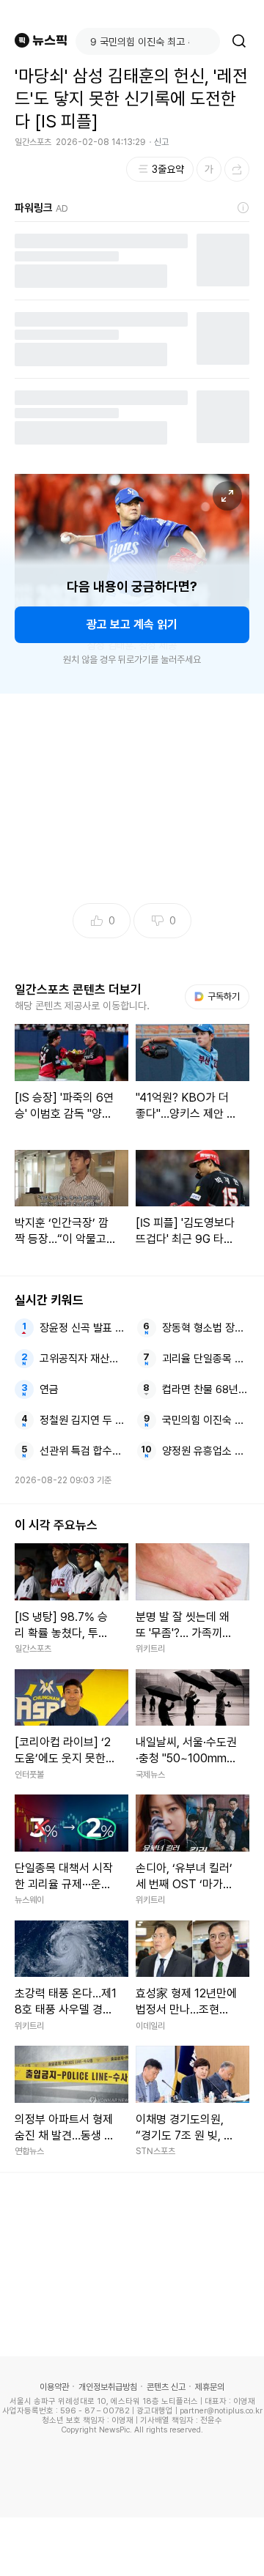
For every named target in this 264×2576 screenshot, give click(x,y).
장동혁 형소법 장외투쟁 (206, 1328)
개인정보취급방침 (108, 2387)
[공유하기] (237, 169)
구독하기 (219, 996)
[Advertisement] (132, 2547)
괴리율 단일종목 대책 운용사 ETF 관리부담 (206, 1359)
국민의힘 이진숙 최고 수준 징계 (206, 1420)
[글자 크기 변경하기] (209, 169)
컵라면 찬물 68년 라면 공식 (206, 1389)
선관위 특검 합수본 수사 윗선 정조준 (84, 1451)
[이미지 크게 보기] (227, 496)
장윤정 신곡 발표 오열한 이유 (84, 1328)
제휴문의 (210, 2387)
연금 (49, 1389)
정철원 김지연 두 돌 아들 (84, 1420)
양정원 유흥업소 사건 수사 (206, 1451)
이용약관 (54, 2387)
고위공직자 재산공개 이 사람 (84, 1359)
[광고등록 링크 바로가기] (243, 208)
